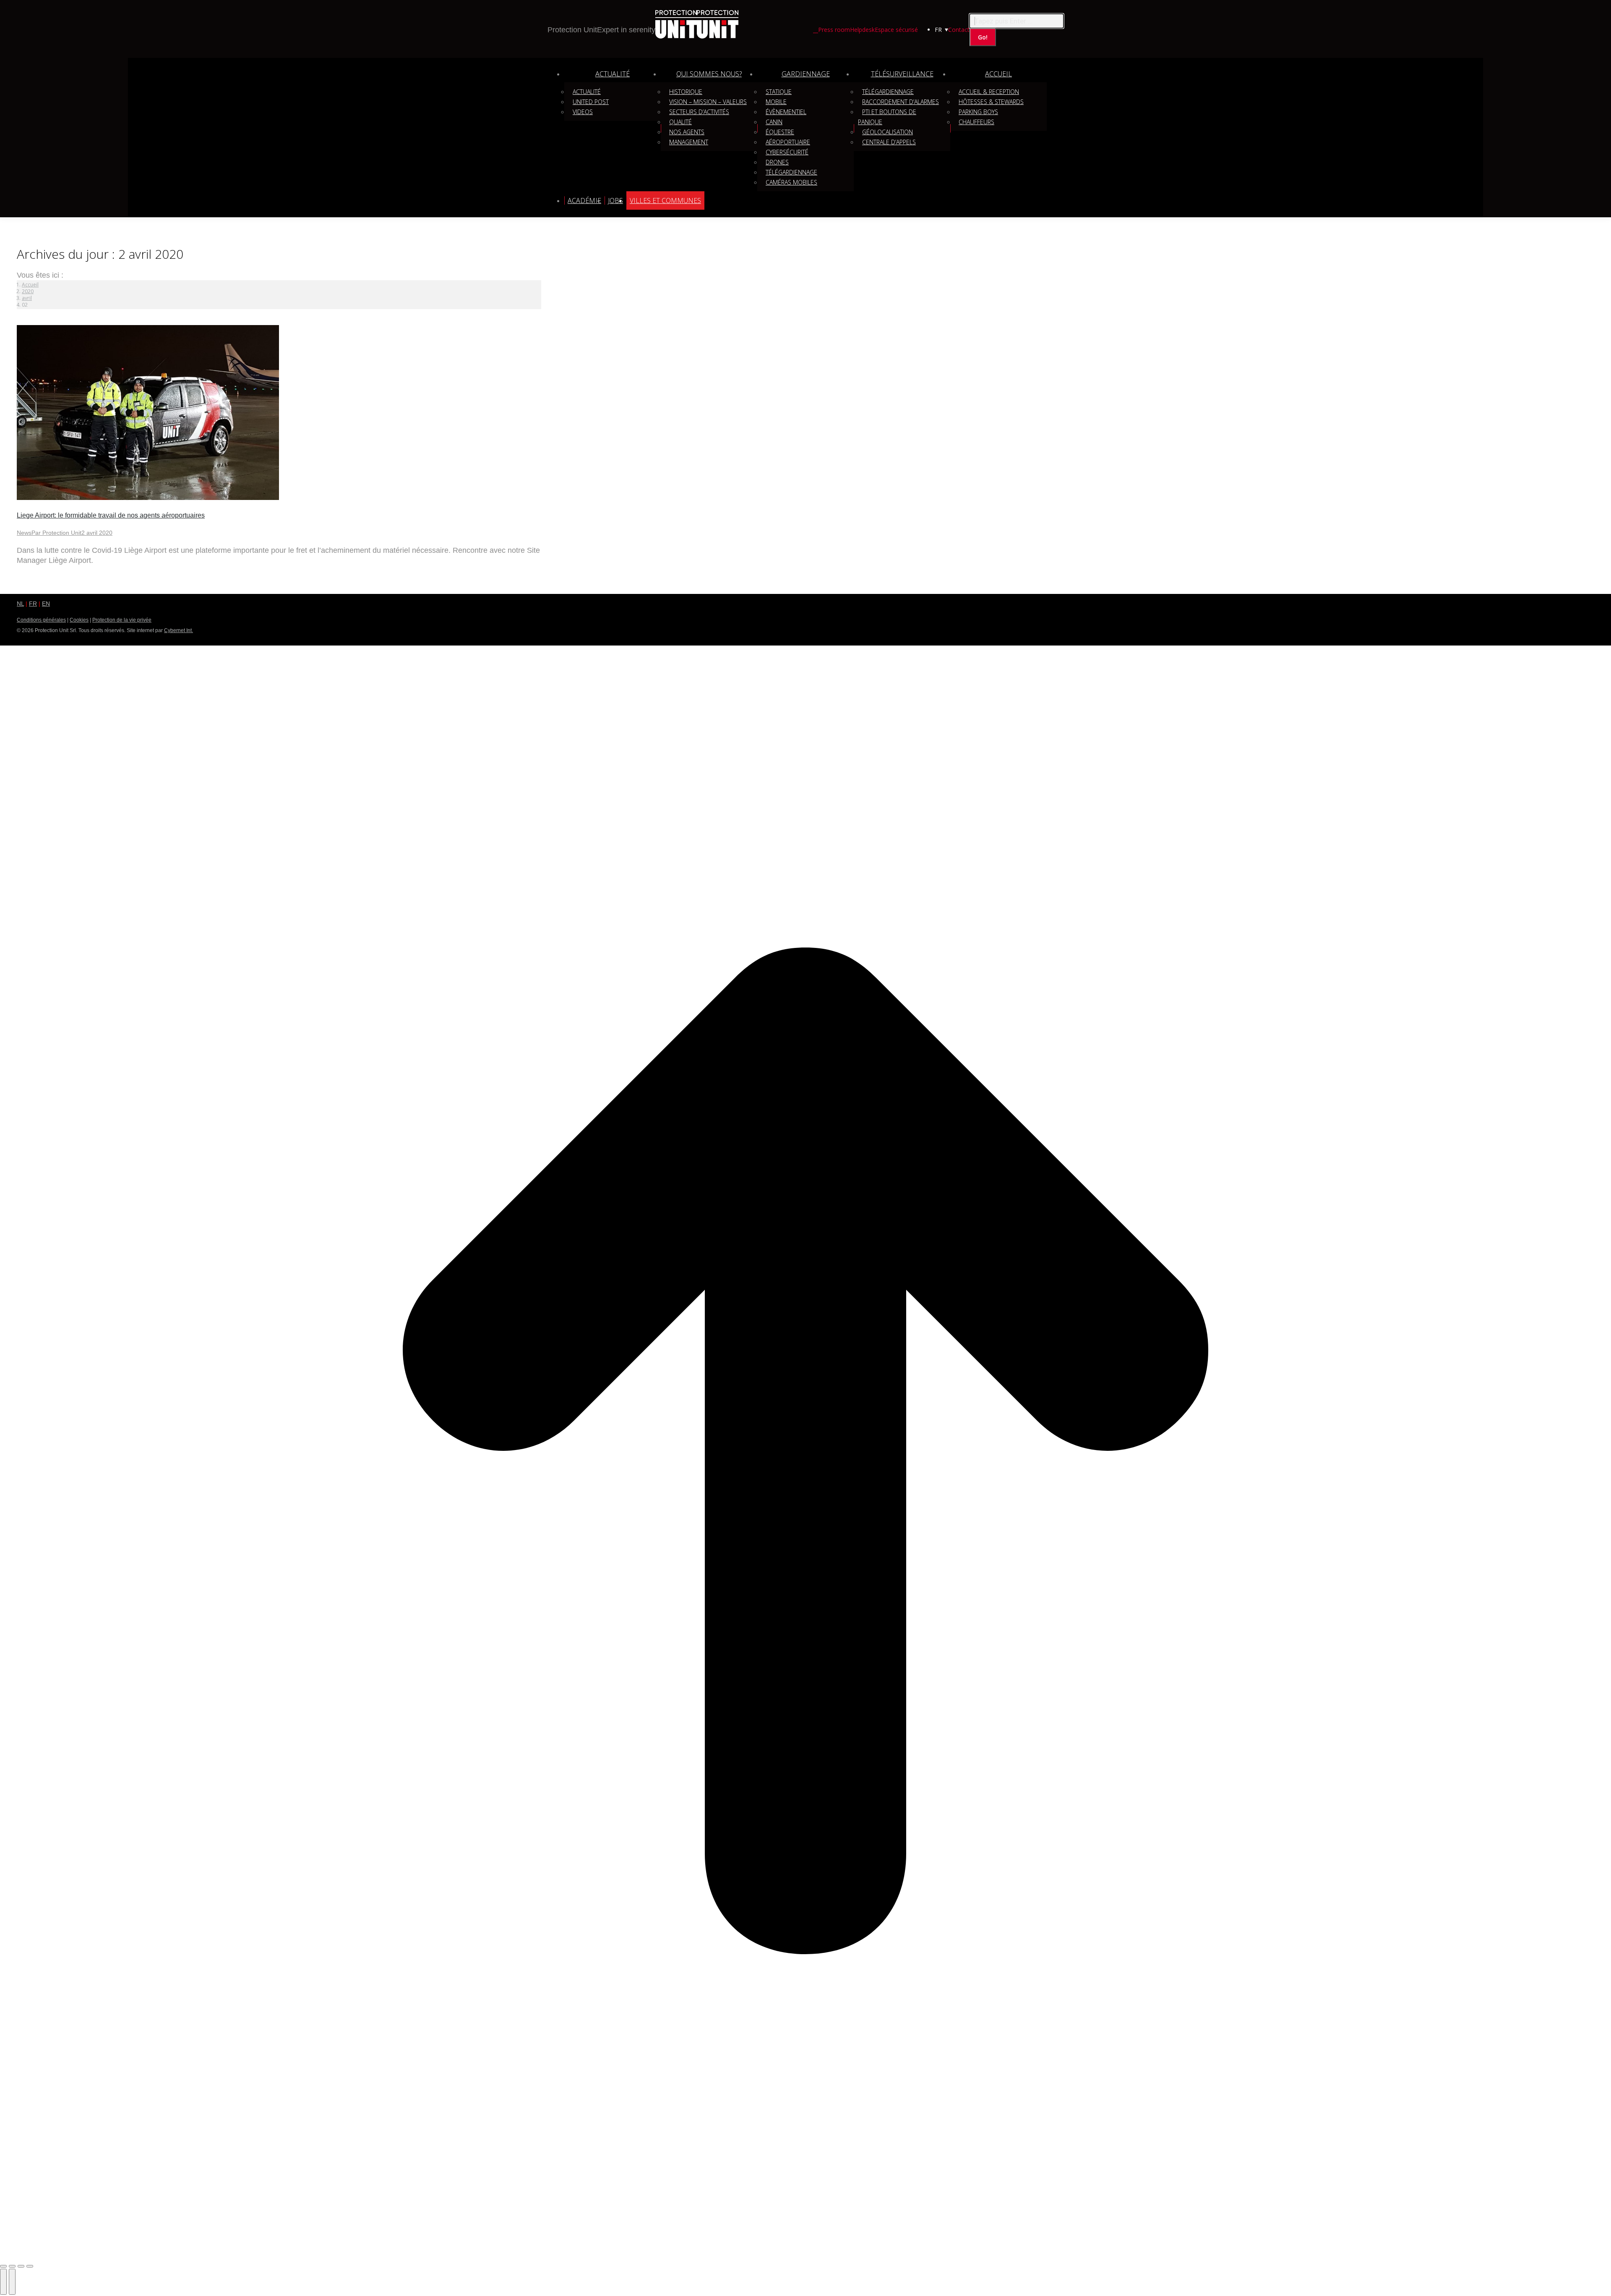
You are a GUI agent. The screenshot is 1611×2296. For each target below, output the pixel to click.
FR (33, 604)
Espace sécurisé (896, 30)
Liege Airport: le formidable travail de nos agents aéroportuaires (111, 515)
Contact (959, 30)
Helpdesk (862, 30)
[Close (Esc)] (3, 2266)
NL (20, 604)
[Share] (12, 2266)
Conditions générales (41, 620)
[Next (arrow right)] (12, 2282)
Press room (834, 30)
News (24, 533)
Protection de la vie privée (122, 620)
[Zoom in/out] (30, 2266)
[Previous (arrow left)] (3, 2282)
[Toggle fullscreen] (21, 2266)
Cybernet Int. (179, 630)
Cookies (79, 620)
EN (46, 604)
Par (56, 533)
